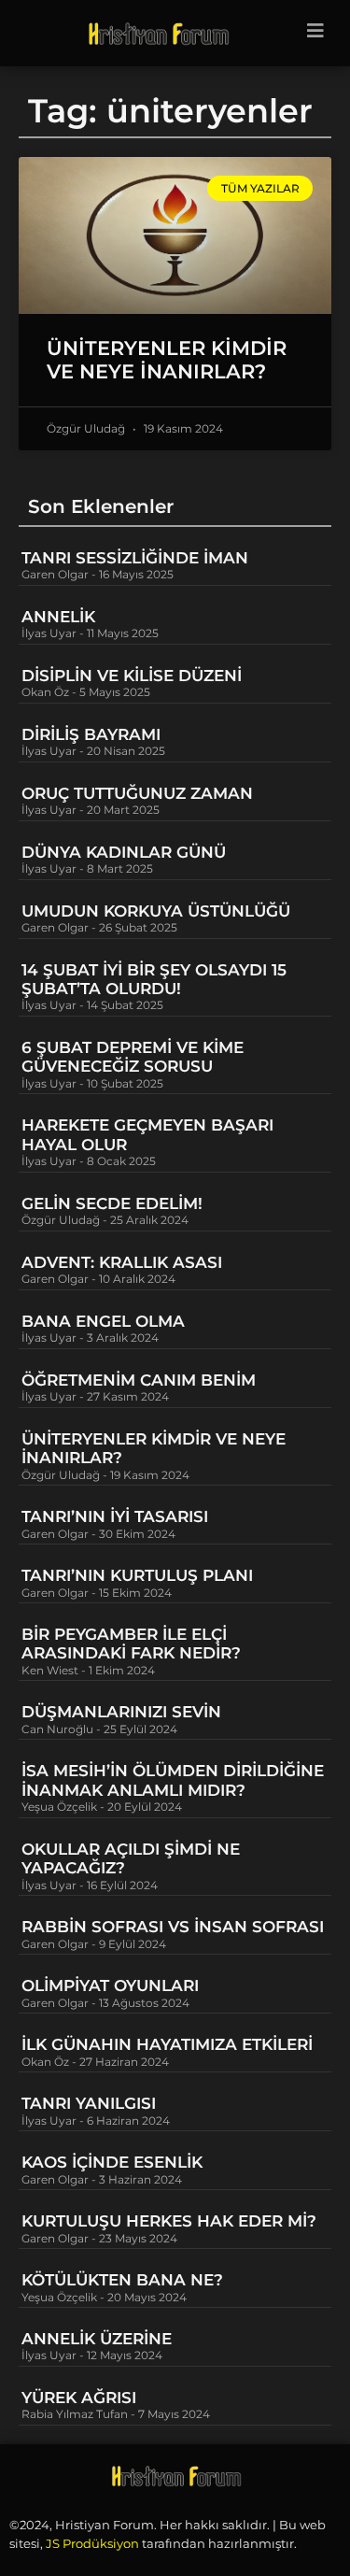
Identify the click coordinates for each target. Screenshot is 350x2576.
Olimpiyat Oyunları (110, 1985)
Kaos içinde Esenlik (112, 2162)
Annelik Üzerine (97, 2339)
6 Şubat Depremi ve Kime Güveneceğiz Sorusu (133, 1057)
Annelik (58, 617)
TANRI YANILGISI (89, 2103)
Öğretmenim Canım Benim (139, 1380)
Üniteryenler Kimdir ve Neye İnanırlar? (167, 360)
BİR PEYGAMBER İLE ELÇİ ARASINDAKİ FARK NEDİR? (133, 1644)
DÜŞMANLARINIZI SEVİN (121, 1712)
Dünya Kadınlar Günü (124, 852)
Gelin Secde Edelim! (112, 1203)
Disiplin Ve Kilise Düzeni (132, 676)
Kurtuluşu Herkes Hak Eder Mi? (169, 2221)
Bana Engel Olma (103, 1321)
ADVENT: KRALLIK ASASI (122, 1262)
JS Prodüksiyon (92, 2543)
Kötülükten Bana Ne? (122, 2280)
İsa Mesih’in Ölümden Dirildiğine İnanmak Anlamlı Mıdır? (173, 1780)
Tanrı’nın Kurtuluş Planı (137, 1575)
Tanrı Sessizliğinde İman (135, 558)
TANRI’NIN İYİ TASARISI (115, 1516)
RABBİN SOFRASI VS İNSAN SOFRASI (173, 1927)
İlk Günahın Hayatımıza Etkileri (167, 2044)
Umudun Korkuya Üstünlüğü (156, 911)
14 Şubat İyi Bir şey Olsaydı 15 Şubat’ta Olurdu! (154, 979)
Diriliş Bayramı (91, 734)
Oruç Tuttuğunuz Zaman (137, 793)
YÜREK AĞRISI (79, 2398)
